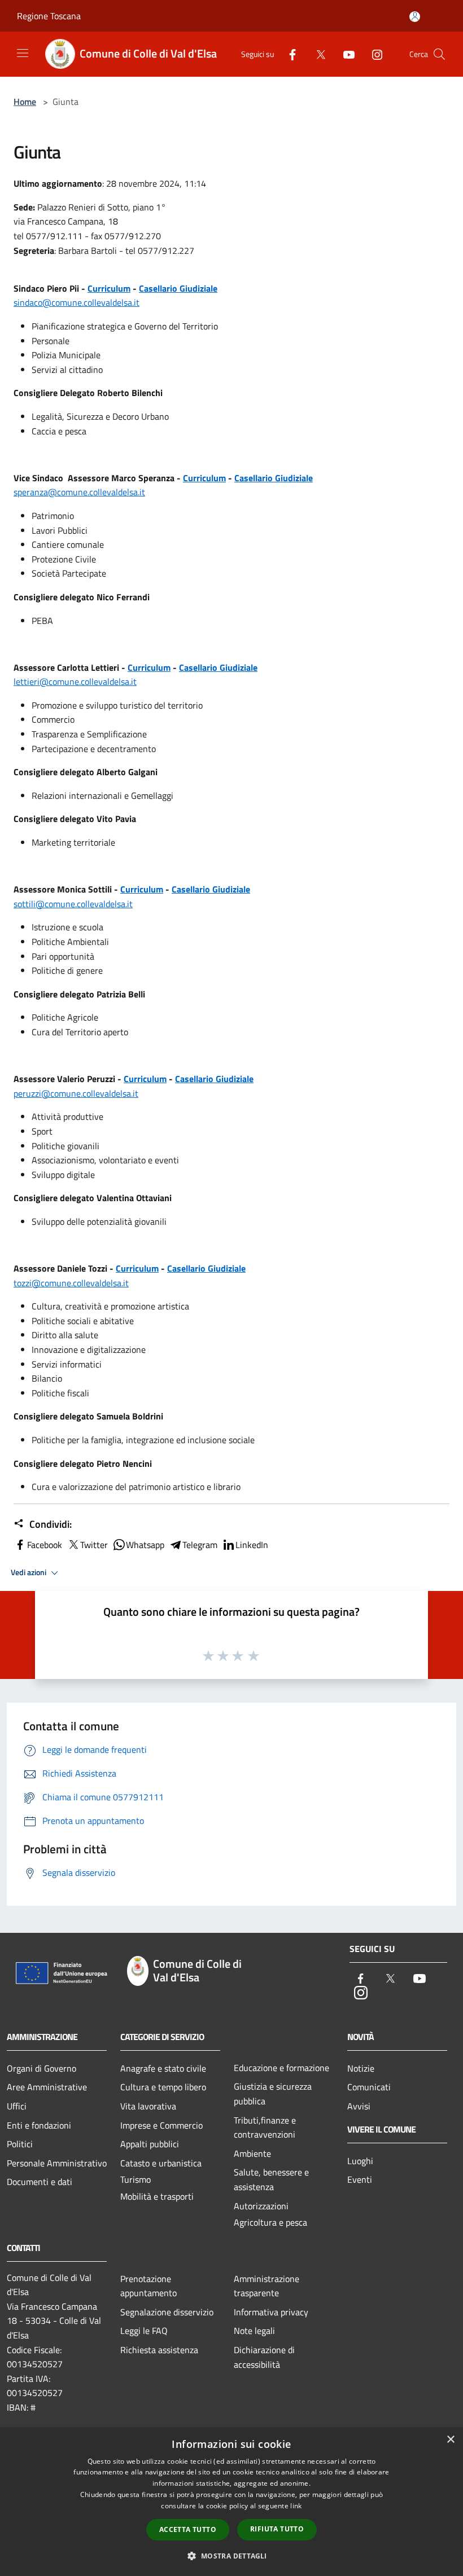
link (296, 2506)
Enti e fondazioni (39, 2125)
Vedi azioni (29, 1572)
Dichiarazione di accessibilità (264, 2357)
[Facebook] (288, 53)
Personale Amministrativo (57, 2163)
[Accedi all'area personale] (415, 17)
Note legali (254, 2331)
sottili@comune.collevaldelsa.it (73, 904)
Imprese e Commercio (161, 2125)
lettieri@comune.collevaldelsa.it (75, 682)
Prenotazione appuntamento (148, 2286)
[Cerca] (439, 54)
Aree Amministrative (47, 2087)
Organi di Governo (42, 2068)
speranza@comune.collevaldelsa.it (79, 492)
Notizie (361, 2068)
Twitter (94, 1545)
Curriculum (109, 288)
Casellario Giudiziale (178, 288)
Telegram (200, 1545)
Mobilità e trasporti (157, 2196)
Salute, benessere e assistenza (271, 2179)
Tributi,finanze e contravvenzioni (265, 2127)
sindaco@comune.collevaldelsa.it (77, 302)
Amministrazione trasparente (267, 2286)
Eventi (360, 2179)
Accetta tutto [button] (188, 2529)
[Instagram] (373, 53)
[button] (231, 2556)
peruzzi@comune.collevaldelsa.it (76, 1093)
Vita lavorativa (148, 2106)
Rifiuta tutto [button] (277, 2529)
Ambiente (252, 2153)
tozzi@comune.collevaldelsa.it (71, 1283)
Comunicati (369, 2087)
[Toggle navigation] (23, 53)
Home (25, 102)
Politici (20, 2144)
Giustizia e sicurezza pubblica (273, 2094)
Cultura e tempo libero (163, 2087)
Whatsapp (145, 1545)
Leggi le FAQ (144, 2331)
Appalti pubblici (150, 2144)
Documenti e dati (40, 2182)
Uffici (17, 2106)
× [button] (450, 2440)
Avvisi (359, 2106)
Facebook (45, 1545)
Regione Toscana (49, 16)
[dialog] (231, 2502)
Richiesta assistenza (159, 2350)
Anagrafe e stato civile (163, 2068)
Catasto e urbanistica (161, 2163)
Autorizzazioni (261, 2206)
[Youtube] (344, 53)
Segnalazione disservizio (167, 2312)
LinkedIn (252, 1545)
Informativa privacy (271, 2312)
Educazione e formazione (281, 2068)
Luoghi (360, 2161)
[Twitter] (316, 53)
